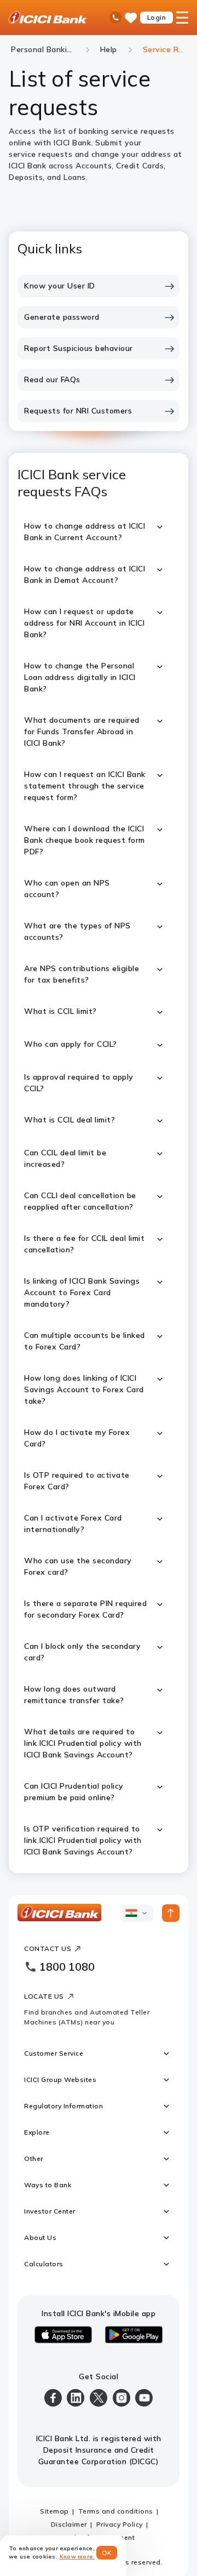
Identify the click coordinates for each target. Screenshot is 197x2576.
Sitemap (54, 2511)
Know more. (77, 2557)
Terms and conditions (116, 2511)
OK (107, 2553)
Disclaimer (69, 2524)
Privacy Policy (120, 2524)
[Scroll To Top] (171, 1913)
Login (157, 17)
